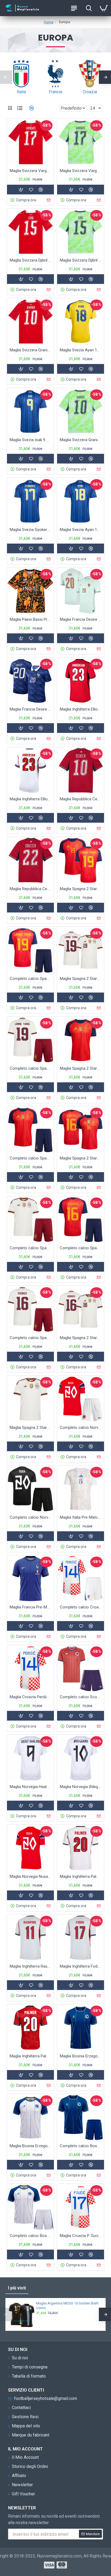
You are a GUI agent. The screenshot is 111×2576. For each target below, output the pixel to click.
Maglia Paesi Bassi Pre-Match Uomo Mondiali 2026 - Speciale (30, 619)
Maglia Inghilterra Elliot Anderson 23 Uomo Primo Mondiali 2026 (30, 799)
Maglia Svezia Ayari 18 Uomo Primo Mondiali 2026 (81, 350)
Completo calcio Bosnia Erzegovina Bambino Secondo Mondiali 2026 (30, 2236)
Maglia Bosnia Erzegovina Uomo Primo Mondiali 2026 (81, 2056)
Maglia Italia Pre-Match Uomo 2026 (81, 1517)
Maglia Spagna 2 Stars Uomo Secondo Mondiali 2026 (30, 1428)
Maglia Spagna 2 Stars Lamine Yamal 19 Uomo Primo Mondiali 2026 (81, 889)
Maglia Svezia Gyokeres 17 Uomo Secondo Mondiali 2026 (30, 530)
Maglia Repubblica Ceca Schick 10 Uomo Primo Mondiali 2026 (81, 799)
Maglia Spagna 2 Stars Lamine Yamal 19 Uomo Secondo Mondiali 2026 (81, 979)
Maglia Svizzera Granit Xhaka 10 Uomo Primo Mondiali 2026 (30, 350)
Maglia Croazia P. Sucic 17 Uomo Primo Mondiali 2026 (81, 2236)
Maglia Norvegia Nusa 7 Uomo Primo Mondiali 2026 (30, 1876)
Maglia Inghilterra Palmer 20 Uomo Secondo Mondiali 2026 (30, 2056)
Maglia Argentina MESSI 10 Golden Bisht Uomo (67, 2306)
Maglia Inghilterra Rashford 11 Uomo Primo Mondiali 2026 (30, 1966)
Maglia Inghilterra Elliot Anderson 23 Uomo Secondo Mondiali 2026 (81, 709)
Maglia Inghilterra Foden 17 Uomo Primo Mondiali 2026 (81, 1966)
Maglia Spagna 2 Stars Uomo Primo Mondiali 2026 (81, 1068)
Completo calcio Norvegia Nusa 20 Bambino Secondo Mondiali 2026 (30, 1517)
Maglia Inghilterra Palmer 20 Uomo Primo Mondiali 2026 (81, 1876)
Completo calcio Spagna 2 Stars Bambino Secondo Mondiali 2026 (30, 1248)
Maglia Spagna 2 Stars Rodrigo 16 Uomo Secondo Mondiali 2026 (81, 1338)
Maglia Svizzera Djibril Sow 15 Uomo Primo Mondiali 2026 (30, 260)
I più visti (17, 2288)
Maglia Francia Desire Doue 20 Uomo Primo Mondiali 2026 (30, 709)
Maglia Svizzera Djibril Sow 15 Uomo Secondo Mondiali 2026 (81, 260)
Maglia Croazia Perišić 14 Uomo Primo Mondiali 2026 (30, 1697)
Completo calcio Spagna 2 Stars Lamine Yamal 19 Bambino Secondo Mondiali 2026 (30, 1068)
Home (49, 22)
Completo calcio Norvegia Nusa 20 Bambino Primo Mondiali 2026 (81, 1428)
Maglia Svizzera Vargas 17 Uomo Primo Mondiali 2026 (30, 171)
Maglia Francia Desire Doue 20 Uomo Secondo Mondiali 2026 (81, 619)
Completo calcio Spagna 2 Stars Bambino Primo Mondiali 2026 (30, 1158)
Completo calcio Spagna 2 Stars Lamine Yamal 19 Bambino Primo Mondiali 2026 (30, 979)
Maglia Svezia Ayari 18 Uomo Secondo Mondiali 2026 (81, 530)
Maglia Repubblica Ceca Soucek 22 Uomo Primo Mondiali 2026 (30, 889)
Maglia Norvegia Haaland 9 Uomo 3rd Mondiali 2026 (30, 1787)
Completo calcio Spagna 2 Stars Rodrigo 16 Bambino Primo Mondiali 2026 (81, 1248)
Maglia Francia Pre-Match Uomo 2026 (30, 1607)
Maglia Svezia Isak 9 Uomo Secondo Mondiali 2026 (30, 440)
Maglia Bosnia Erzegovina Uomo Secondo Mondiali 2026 (30, 2146)
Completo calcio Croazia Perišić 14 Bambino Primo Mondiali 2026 (81, 1607)
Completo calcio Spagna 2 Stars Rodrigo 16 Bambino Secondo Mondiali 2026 (30, 1338)
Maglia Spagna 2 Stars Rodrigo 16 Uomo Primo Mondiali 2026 (81, 1158)
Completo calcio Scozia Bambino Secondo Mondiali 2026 (81, 1697)
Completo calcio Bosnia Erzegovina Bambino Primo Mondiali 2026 (81, 2146)
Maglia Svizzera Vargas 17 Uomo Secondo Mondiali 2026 (81, 171)
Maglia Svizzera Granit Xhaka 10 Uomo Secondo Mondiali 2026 (81, 440)
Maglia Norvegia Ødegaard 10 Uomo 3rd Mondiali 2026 (81, 1787)
